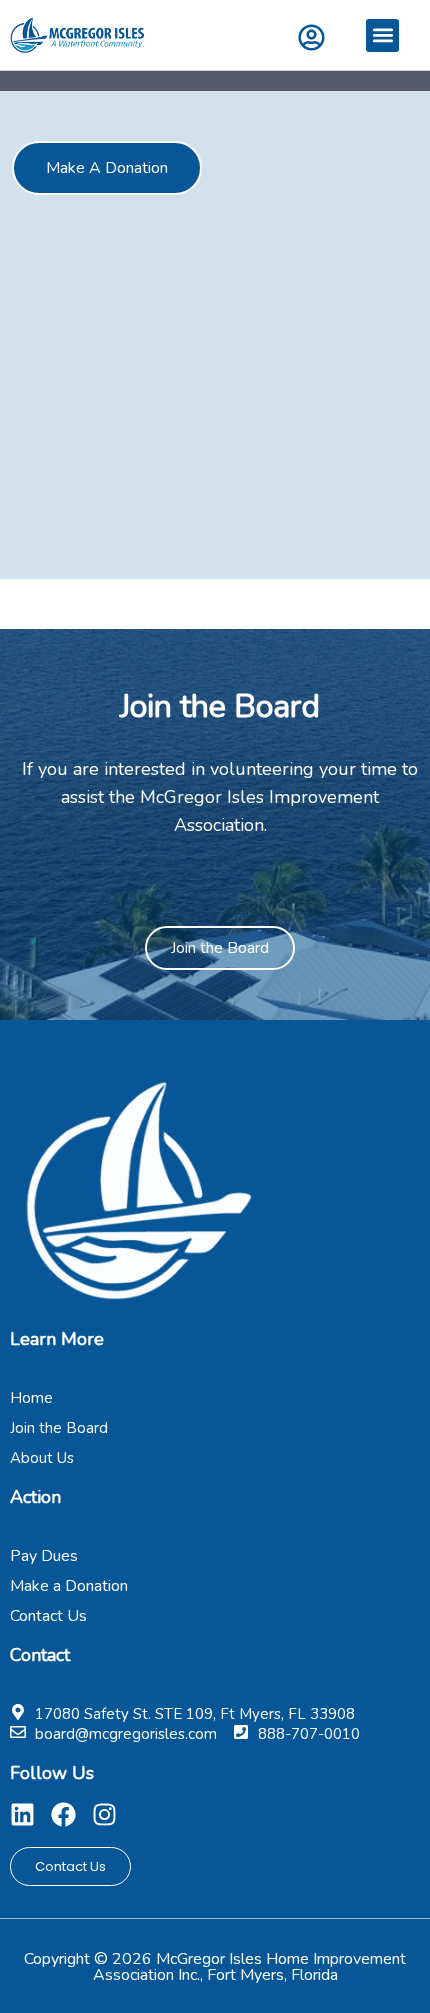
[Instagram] (104, 1814)
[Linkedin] (22, 1814)
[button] (382, 35)
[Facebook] (63, 1814)
